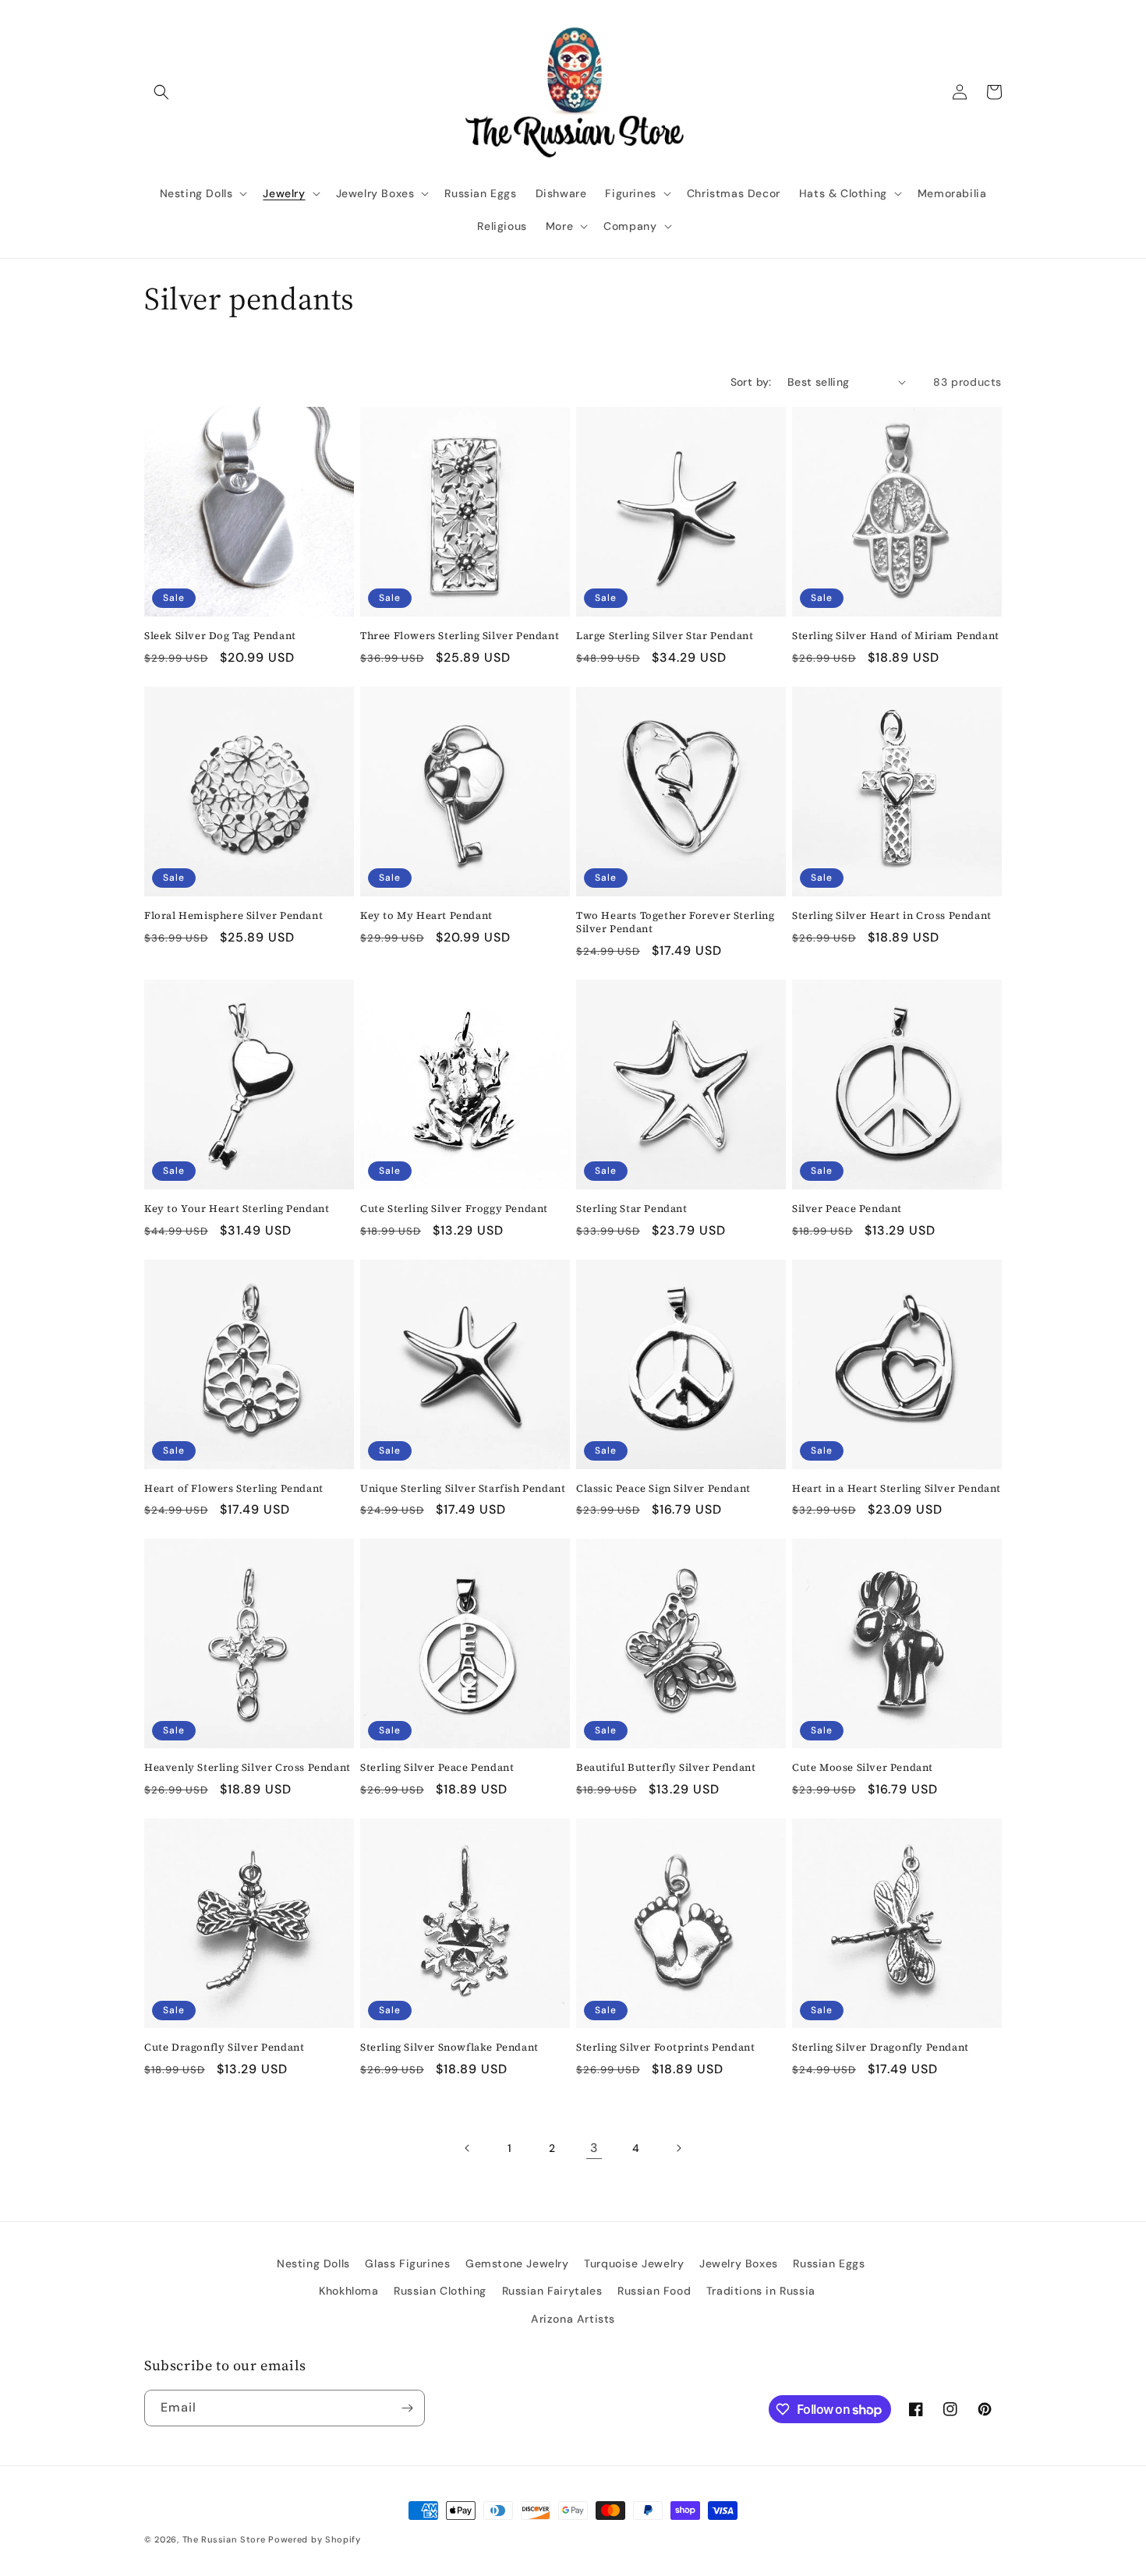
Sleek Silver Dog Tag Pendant (220, 636)
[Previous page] (468, 2148)
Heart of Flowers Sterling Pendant (234, 1489)
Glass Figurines (407, 2263)
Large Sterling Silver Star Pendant (665, 636)
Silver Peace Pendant (847, 1209)
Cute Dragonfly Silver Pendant (224, 2048)
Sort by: (751, 382)
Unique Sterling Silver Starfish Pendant (463, 1489)
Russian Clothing (440, 2291)
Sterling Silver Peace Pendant (437, 1768)
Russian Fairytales (552, 2291)
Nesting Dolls (313, 2263)
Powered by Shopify (315, 2539)
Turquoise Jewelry (634, 2263)
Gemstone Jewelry (517, 2263)
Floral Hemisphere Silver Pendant (233, 916)
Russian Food (654, 2291)
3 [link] (594, 2148)
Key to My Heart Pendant (426, 916)
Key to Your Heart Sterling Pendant (237, 1209)
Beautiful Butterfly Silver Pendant (666, 1768)
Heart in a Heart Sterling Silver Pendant (897, 1489)
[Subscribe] (407, 2408)
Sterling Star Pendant (632, 1209)
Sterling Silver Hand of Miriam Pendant (896, 636)
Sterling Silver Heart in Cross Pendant (892, 916)
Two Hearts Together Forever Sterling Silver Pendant (676, 922)
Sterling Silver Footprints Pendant (665, 2048)
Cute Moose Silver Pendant (863, 1768)
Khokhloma (348, 2291)
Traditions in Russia (761, 2291)
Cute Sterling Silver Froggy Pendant (454, 1209)
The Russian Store (224, 2539)
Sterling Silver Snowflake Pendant (449, 2048)
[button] (161, 92)
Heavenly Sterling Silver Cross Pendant (248, 1768)
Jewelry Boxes (739, 2263)
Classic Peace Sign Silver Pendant (663, 1489)
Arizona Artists (573, 2319)
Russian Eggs (829, 2263)
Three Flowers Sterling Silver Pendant (460, 636)
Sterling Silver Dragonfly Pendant (881, 2048)
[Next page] (678, 2148)
